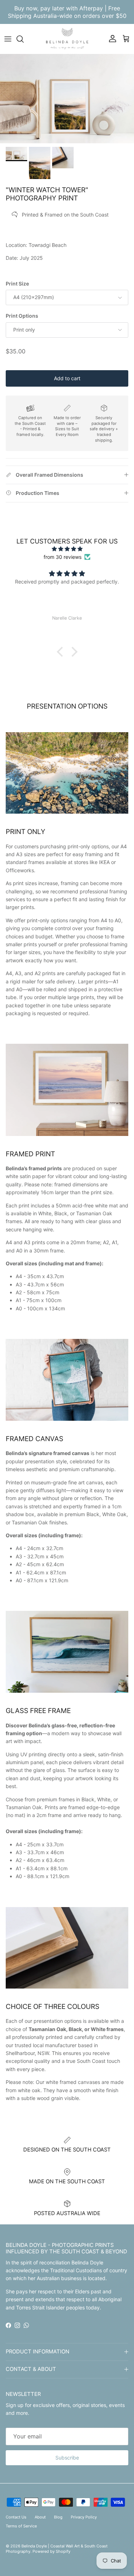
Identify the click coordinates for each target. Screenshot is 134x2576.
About (40, 2517)
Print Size (17, 284)
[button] (61, 652)
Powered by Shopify (51, 2551)
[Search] (24, 39)
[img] (67, 549)
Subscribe (67, 2458)
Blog (58, 2517)
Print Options (22, 316)
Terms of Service (21, 2526)
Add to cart (67, 378)
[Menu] (8, 39)
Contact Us (16, 2517)
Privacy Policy (84, 2517)
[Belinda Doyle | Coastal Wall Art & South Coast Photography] (67, 39)
